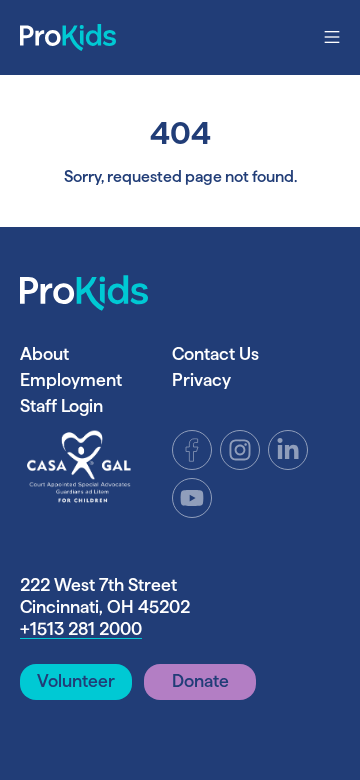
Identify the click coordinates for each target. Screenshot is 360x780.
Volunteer (76, 680)
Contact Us (215, 353)
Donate (200, 680)
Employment (71, 379)
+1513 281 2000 (81, 628)
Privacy (201, 379)
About (44, 353)
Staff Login (61, 405)
